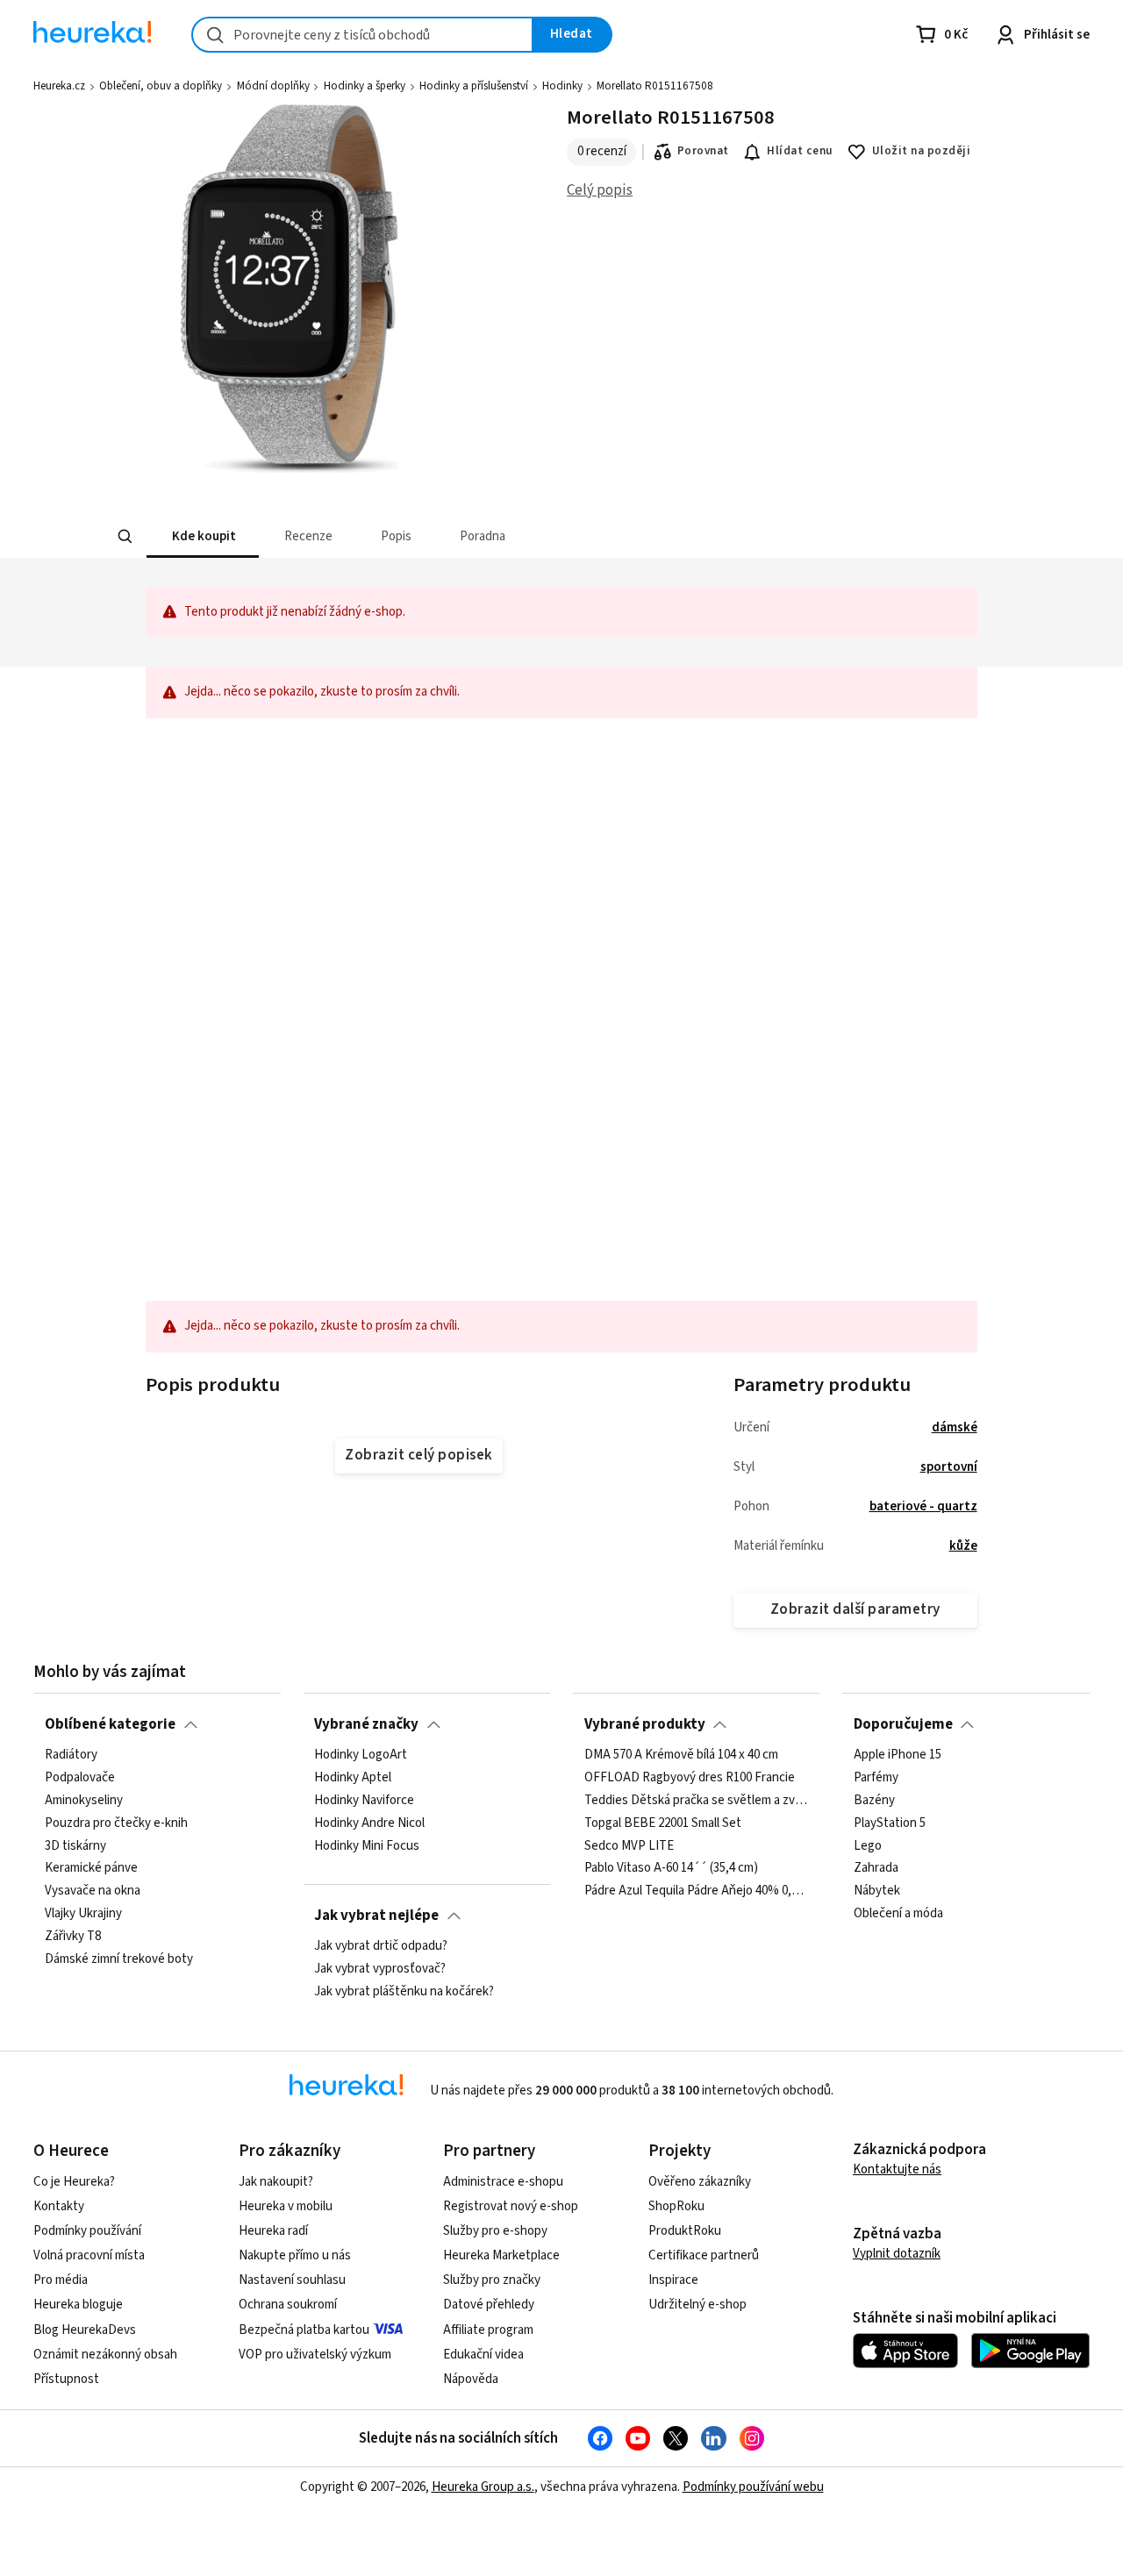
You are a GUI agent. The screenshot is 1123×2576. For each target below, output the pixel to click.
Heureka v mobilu (286, 2206)
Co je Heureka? (74, 2182)
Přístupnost (66, 2379)
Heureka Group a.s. (483, 2487)
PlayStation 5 (890, 1823)
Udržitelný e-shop (697, 2305)
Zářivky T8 (73, 1937)
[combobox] (362, 35)
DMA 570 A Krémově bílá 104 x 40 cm (681, 1755)
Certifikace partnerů (704, 2255)
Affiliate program (488, 2330)
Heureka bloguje (78, 2305)
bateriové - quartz (923, 1506)
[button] (202, 536)
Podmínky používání (87, 2231)
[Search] (125, 537)
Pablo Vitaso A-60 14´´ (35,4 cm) (671, 1868)
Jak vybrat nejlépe (376, 1916)
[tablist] (448, 536)
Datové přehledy (489, 2305)
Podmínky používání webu (753, 2487)
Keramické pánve (91, 1868)
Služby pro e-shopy (495, 2231)
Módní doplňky (273, 86)
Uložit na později (921, 151)
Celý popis (600, 190)
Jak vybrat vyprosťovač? (380, 1969)
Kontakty (59, 2206)
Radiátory (71, 1755)
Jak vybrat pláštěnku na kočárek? (404, 1992)
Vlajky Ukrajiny (83, 1914)
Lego (868, 1845)
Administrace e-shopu (503, 2182)
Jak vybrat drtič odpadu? (381, 1946)
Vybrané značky (366, 1724)
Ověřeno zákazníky (700, 2182)
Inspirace (673, 2280)
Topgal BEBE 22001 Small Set (663, 1823)
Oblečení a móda (898, 1914)
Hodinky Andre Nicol (369, 1823)
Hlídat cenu (800, 151)
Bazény (874, 1801)
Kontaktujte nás (897, 2169)
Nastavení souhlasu (292, 2280)
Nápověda (471, 2379)
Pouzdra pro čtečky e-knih (116, 1823)
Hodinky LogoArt (361, 1755)
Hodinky (562, 86)
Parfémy (876, 1778)
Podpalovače (80, 1778)
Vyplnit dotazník (897, 2254)
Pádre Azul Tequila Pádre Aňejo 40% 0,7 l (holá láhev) (697, 1891)
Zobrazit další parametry (855, 1609)
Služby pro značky (492, 2280)
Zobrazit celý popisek (418, 1455)
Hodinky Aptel (353, 1778)
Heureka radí (273, 2231)
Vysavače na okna (93, 1891)
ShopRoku (676, 2206)
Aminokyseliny (84, 1801)
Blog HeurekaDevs (85, 2330)
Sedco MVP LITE (629, 1845)
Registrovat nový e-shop (511, 2206)
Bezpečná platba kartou (304, 2330)
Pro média (61, 2280)
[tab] (202, 536)
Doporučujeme (903, 1724)
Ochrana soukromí (288, 2305)
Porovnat (703, 151)
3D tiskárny (75, 1845)
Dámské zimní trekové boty (119, 1959)
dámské (955, 1427)
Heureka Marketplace (501, 2255)
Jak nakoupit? (276, 2182)
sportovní (949, 1467)
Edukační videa (483, 2355)
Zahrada (876, 1868)
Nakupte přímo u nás (295, 2255)
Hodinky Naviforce (364, 1801)
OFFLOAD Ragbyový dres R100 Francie (690, 1778)
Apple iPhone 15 (898, 1755)
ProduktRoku (685, 2231)
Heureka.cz (59, 86)
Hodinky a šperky (365, 86)
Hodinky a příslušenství (474, 86)
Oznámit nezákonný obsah (105, 2355)
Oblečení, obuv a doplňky (161, 86)
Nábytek (877, 1891)
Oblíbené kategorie (110, 1724)
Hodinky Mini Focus (367, 1845)
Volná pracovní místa (89, 2255)
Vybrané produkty (645, 1724)
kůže (963, 1546)
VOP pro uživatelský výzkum (315, 2355)
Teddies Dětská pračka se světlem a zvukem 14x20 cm (697, 1801)
